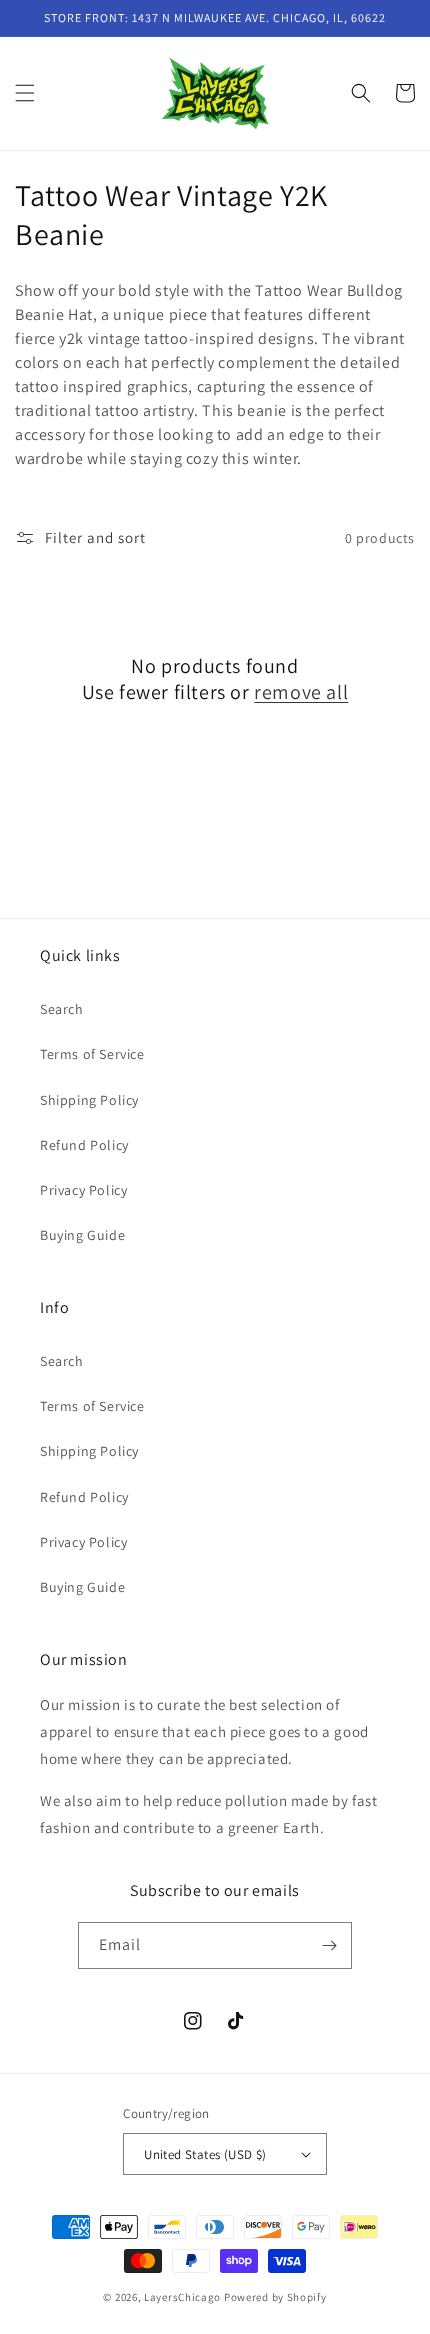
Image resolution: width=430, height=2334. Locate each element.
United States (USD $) (205, 2154)
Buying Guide (82, 1235)
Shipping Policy (89, 1100)
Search (62, 1009)
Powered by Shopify (275, 2297)
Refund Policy (84, 1145)
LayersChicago (182, 2297)
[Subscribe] (329, 1945)
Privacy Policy (83, 1190)
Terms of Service (92, 1054)
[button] (25, 93)
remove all (301, 692)
